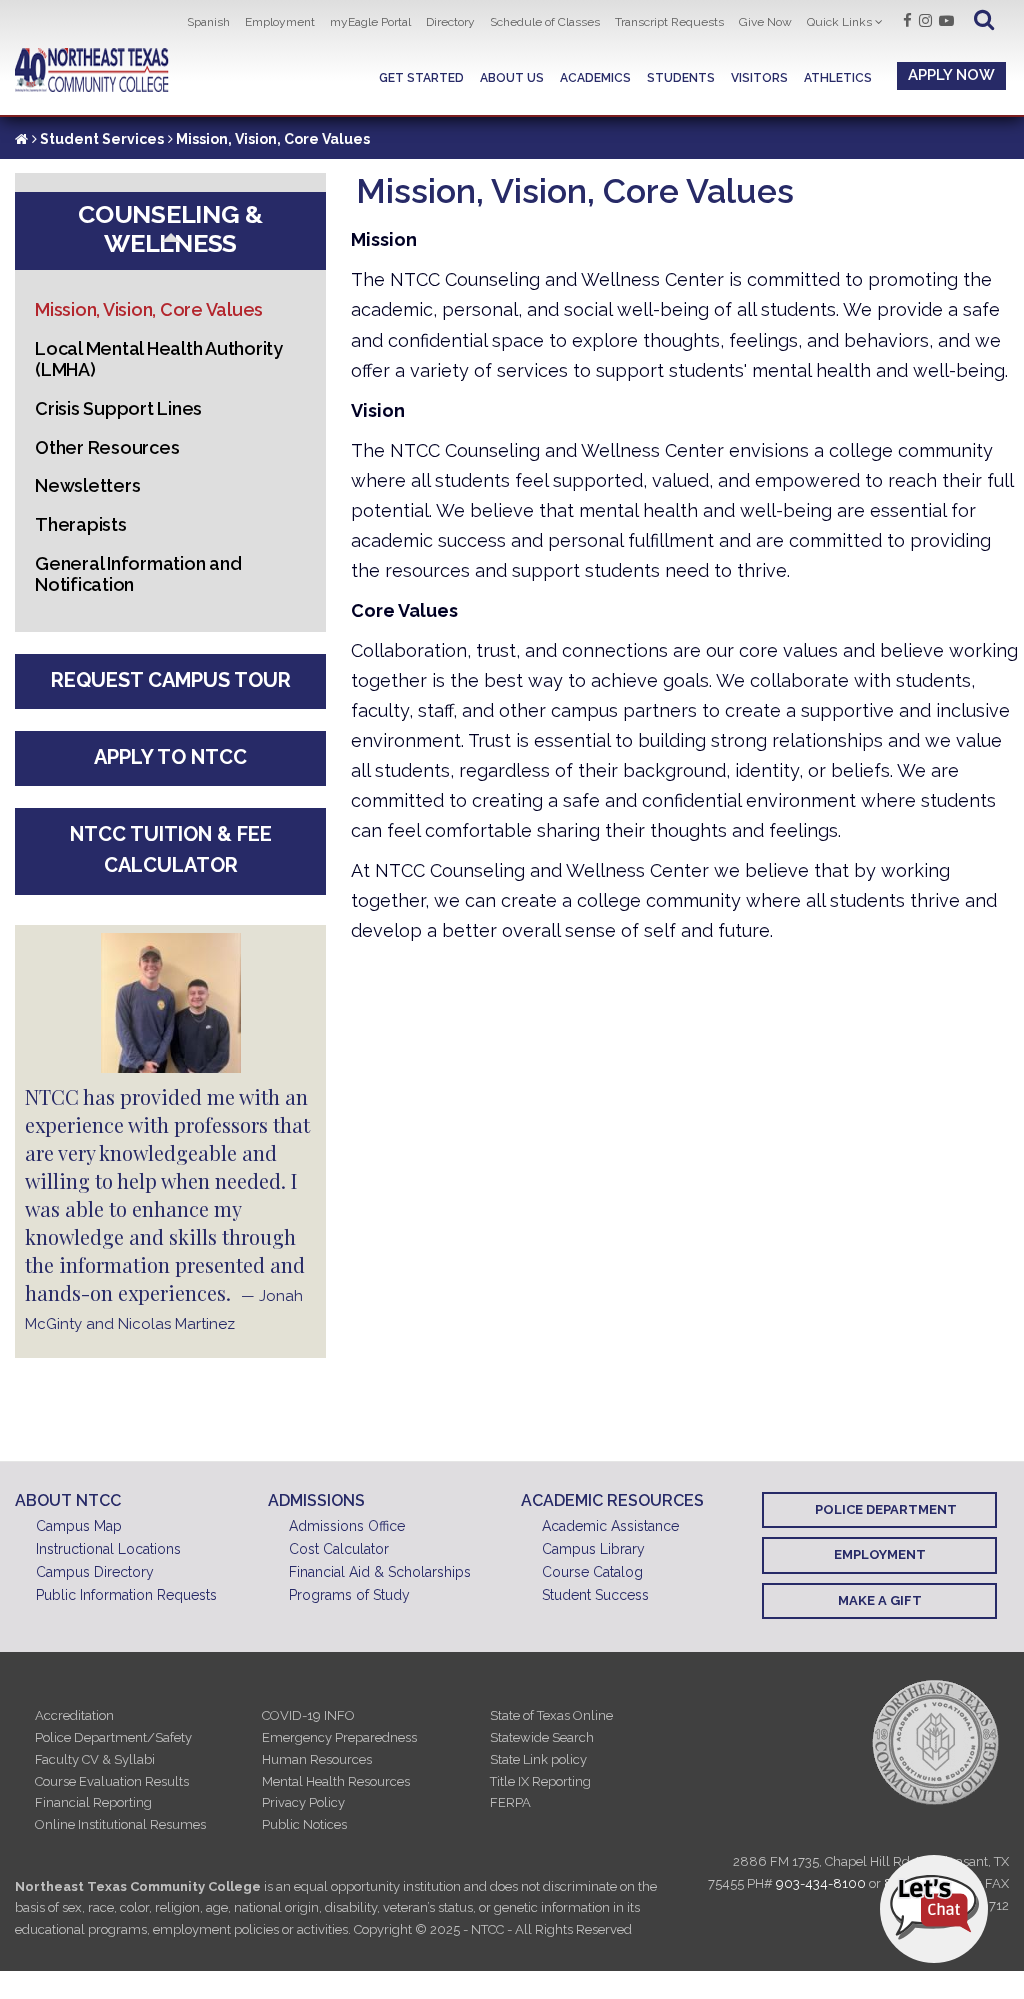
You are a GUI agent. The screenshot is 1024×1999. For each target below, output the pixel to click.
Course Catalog (592, 1572)
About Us (512, 78)
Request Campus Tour (171, 680)
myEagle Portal (370, 22)
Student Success (595, 1595)
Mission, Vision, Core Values (149, 309)
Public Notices (304, 1824)
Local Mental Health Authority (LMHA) (159, 359)
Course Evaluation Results (112, 1781)
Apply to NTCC (170, 757)
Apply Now (951, 75)
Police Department (886, 1509)
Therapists (81, 524)
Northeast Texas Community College (92, 70)
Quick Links (839, 22)
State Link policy (538, 1759)
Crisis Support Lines (118, 408)
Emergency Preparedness (339, 1737)
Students (681, 78)
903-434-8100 (821, 1883)
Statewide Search (542, 1737)
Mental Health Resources (336, 1781)
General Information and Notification (138, 574)
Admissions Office (347, 1526)
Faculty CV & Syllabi (95, 1759)
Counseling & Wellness (170, 228)
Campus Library (593, 1549)
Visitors (759, 78)
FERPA (510, 1802)
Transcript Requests (669, 22)
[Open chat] (934, 1909)
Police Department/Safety (113, 1737)
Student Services (102, 139)
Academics (595, 78)
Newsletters (87, 485)
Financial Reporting (93, 1802)
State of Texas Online (551, 1715)
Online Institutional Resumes (120, 1824)
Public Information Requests (126, 1595)
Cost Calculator (339, 1549)
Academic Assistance (610, 1526)
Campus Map (79, 1526)
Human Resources (317, 1759)
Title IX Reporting (540, 1781)
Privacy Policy (303, 1802)
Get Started (421, 78)
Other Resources (107, 447)
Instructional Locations (108, 1549)
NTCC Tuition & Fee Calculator (171, 849)
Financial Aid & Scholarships (380, 1572)
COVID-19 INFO (308, 1715)
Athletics (838, 78)
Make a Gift (880, 1600)
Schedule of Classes (545, 22)
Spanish (208, 22)
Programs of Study (349, 1595)
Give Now (765, 22)
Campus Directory (95, 1572)
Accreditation (74, 1715)
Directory (450, 22)
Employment (280, 22)
